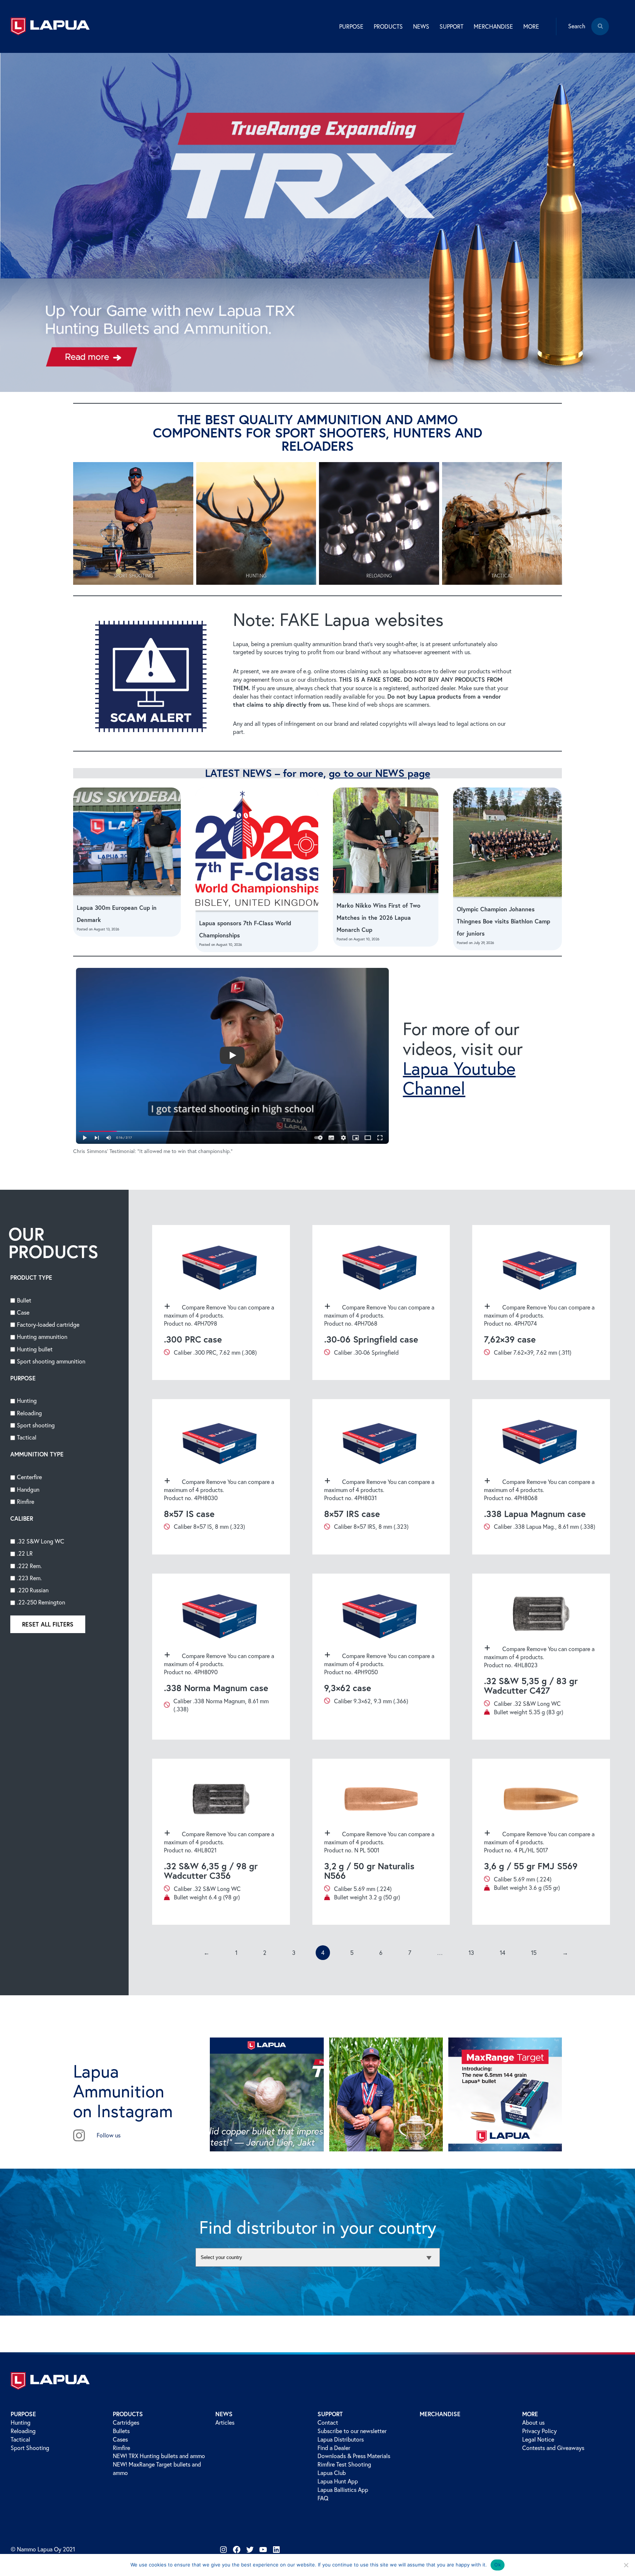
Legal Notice (538, 2439)
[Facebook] (237, 2550)
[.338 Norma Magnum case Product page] (221, 1657)
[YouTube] (263, 2550)
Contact (328, 2422)
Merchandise (493, 26)
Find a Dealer (334, 2448)
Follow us (109, 2135)
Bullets (121, 2431)
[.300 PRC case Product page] (221, 1303)
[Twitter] (250, 2550)
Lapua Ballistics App (343, 2490)
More (530, 2414)
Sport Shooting (30, 2448)
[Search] (600, 32)
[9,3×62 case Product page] (381, 1657)
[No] (626, 2565)
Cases (120, 2439)
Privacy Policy (539, 2431)
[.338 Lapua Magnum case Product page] (541, 1477)
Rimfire (121, 2448)
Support (330, 2414)
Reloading (23, 2431)
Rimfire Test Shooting (344, 2464)
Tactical (20, 2439)
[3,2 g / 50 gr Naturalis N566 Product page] (381, 1842)
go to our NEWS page (380, 773)
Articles (225, 2422)
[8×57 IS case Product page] (221, 1477)
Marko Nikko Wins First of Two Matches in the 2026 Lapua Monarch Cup (379, 917)
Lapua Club (332, 2473)
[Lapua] (50, 26)
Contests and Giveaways (553, 2448)
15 (534, 1953)
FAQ (323, 2498)
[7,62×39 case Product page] (541, 1303)
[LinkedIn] (276, 2550)
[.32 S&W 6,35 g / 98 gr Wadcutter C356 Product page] (221, 1842)
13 (471, 1953)
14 (503, 1953)
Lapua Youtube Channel (459, 1078)
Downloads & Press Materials (354, 2456)
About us (533, 2422)
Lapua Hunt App (338, 2481)
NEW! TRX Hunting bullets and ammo (159, 2456)
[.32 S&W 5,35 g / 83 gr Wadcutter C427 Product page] (541, 1657)
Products (128, 2414)
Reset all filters (48, 1624)
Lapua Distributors (341, 2439)
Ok (498, 2565)
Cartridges (126, 2422)
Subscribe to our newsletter (352, 2431)
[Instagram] (223, 2550)
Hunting (21, 2422)
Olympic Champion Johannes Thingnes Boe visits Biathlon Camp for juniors (503, 921)
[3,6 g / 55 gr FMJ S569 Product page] (541, 1842)
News (224, 2414)
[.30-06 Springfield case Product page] (381, 1303)
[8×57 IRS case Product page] (381, 1477)
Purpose (23, 2414)
